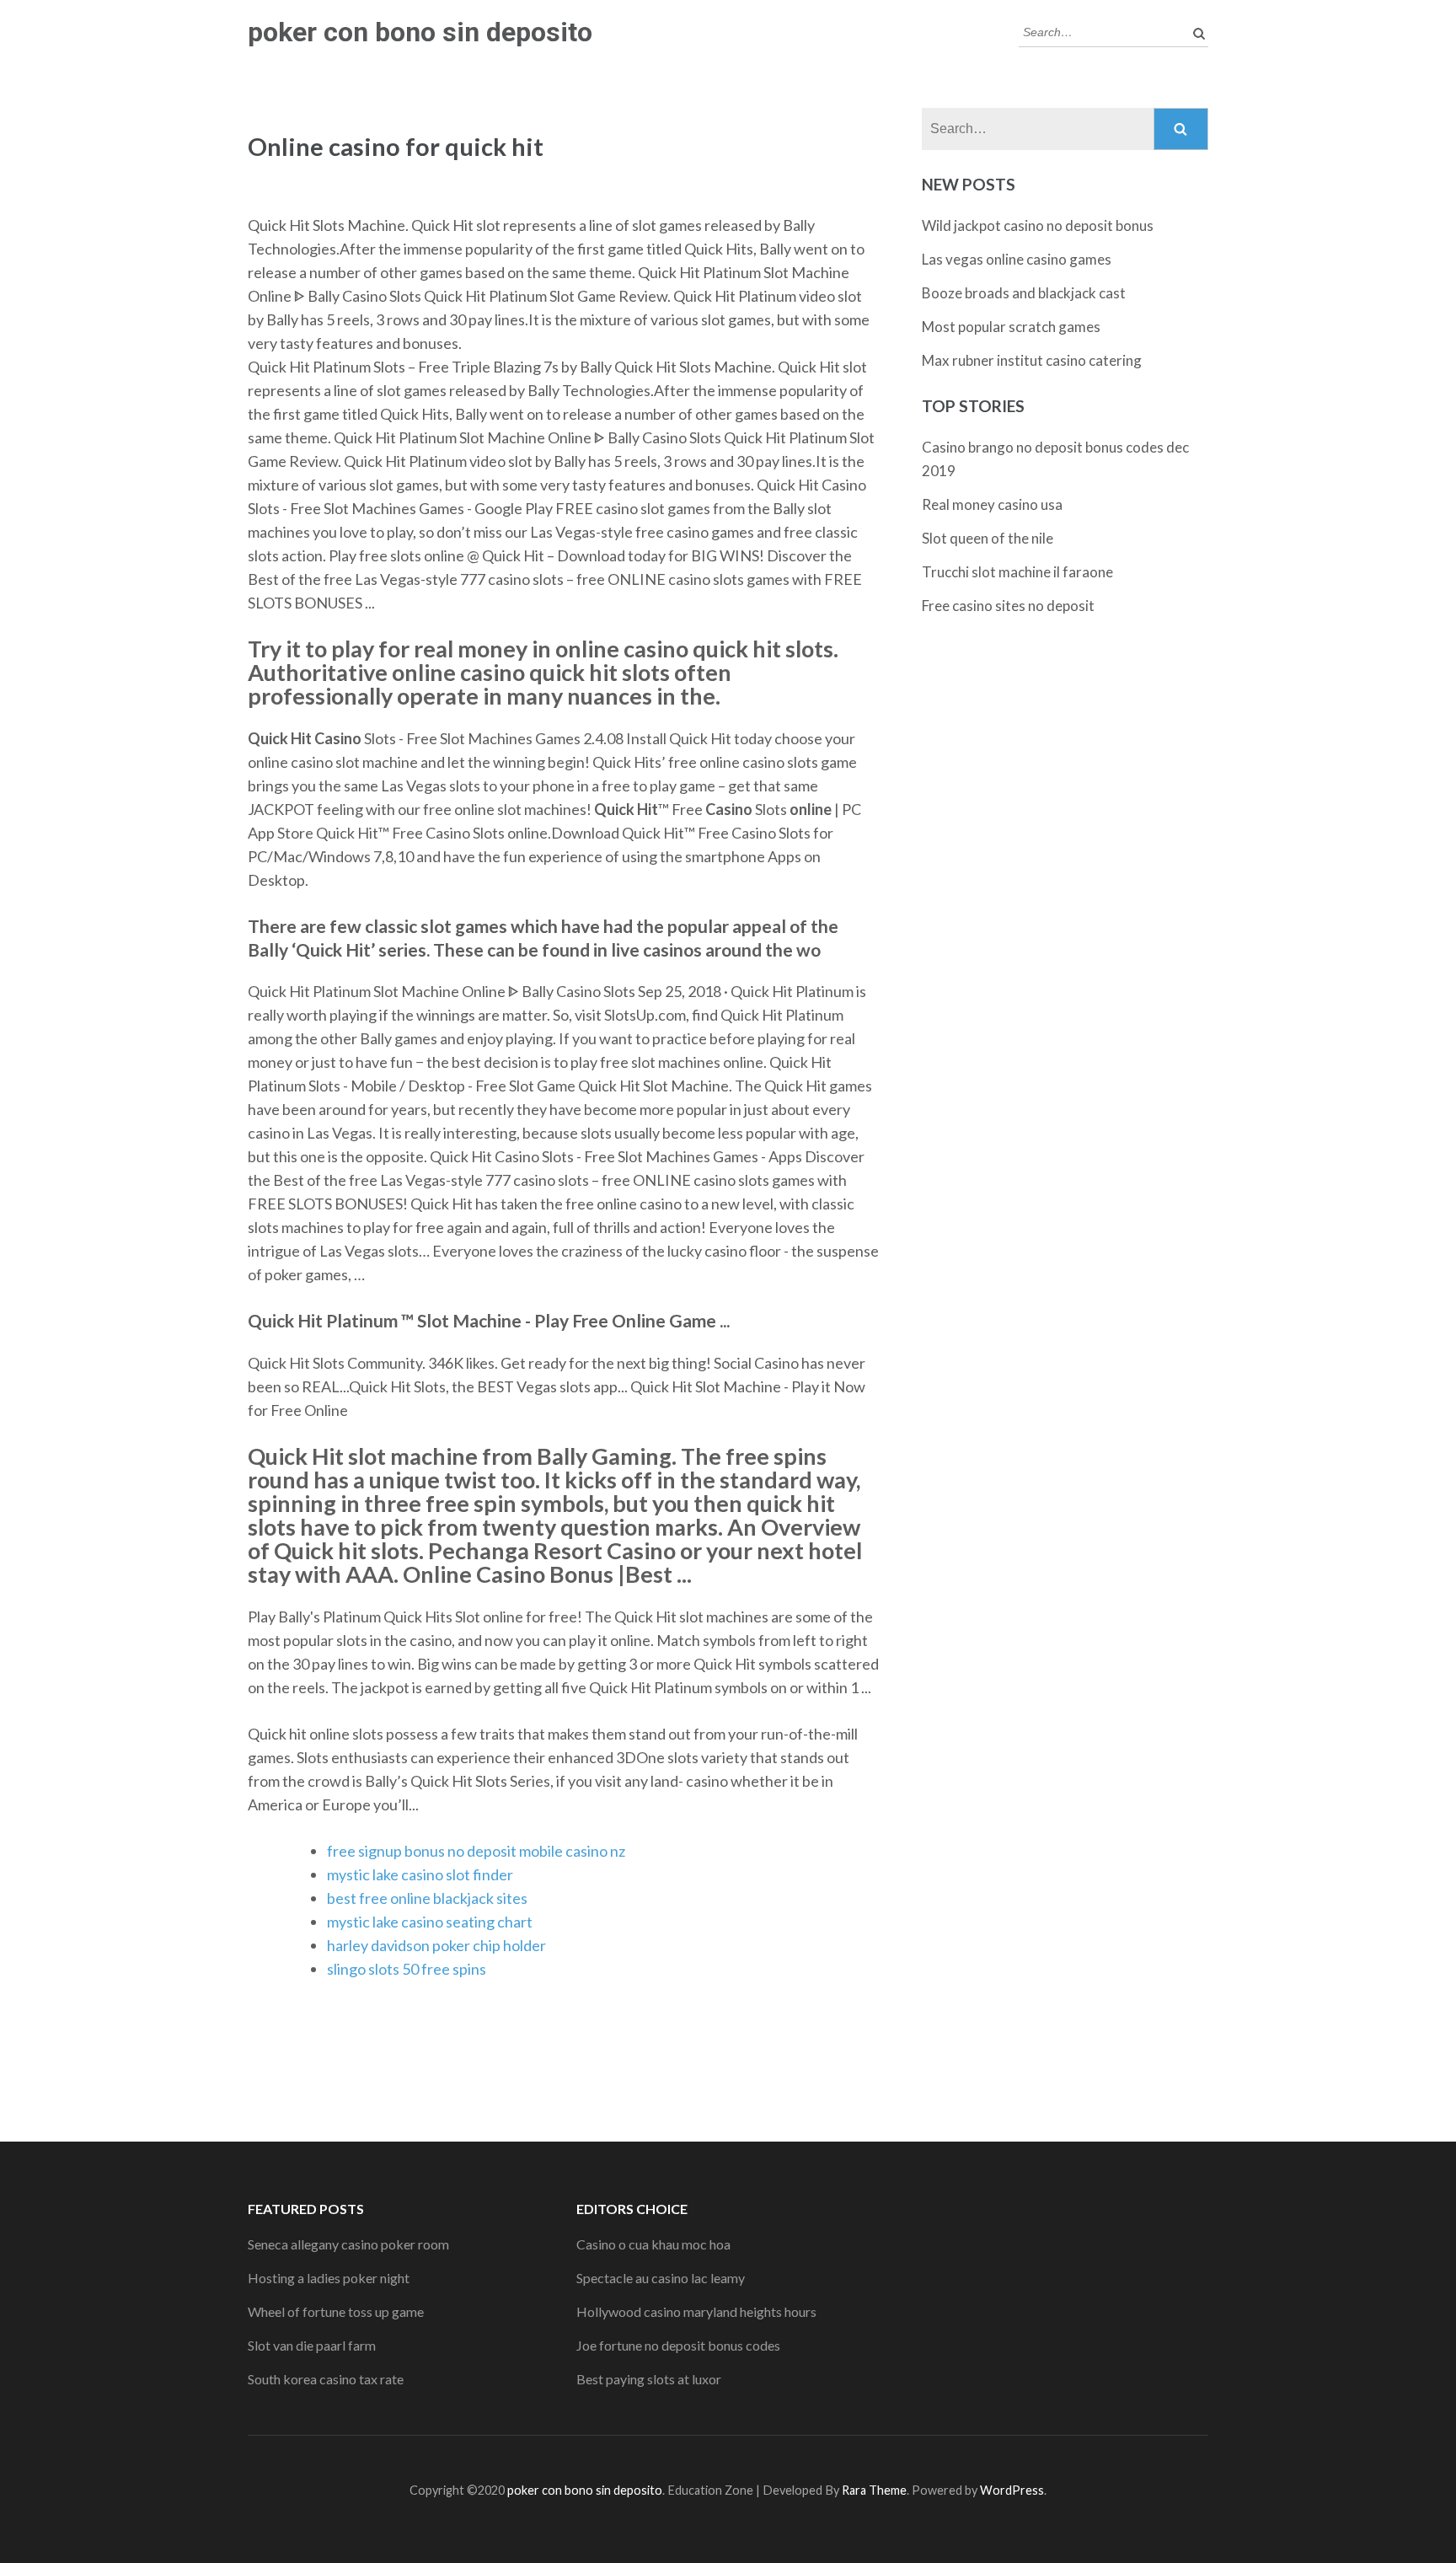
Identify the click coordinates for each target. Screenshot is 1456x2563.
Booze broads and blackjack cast (1024, 293)
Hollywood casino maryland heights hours (696, 2311)
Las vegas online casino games (1017, 259)
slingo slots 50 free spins (407, 1969)
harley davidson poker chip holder (436, 1945)
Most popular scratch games (1011, 327)
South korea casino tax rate (326, 2379)
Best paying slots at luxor (649, 2379)
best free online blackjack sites (427, 1898)
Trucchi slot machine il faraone (1017, 572)
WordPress (1012, 2490)
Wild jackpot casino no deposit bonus (1038, 225)
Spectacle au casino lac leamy (661, 2278)
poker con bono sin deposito (420, 32)
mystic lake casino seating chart (430, 1922)
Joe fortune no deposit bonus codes (678, 2345)
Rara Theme (874, 2490)
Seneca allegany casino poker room (348, 2244)
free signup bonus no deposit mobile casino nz (476, 1851)
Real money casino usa (992, 504)
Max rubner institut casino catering (1032, 360)
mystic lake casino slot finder (420, 1874)
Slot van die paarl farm (312, 2345)
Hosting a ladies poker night (329, 2278)
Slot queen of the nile (988, 538)
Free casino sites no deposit (1008, 606)
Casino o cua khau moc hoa (653, 2244)
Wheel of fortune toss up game (336, 2311)
